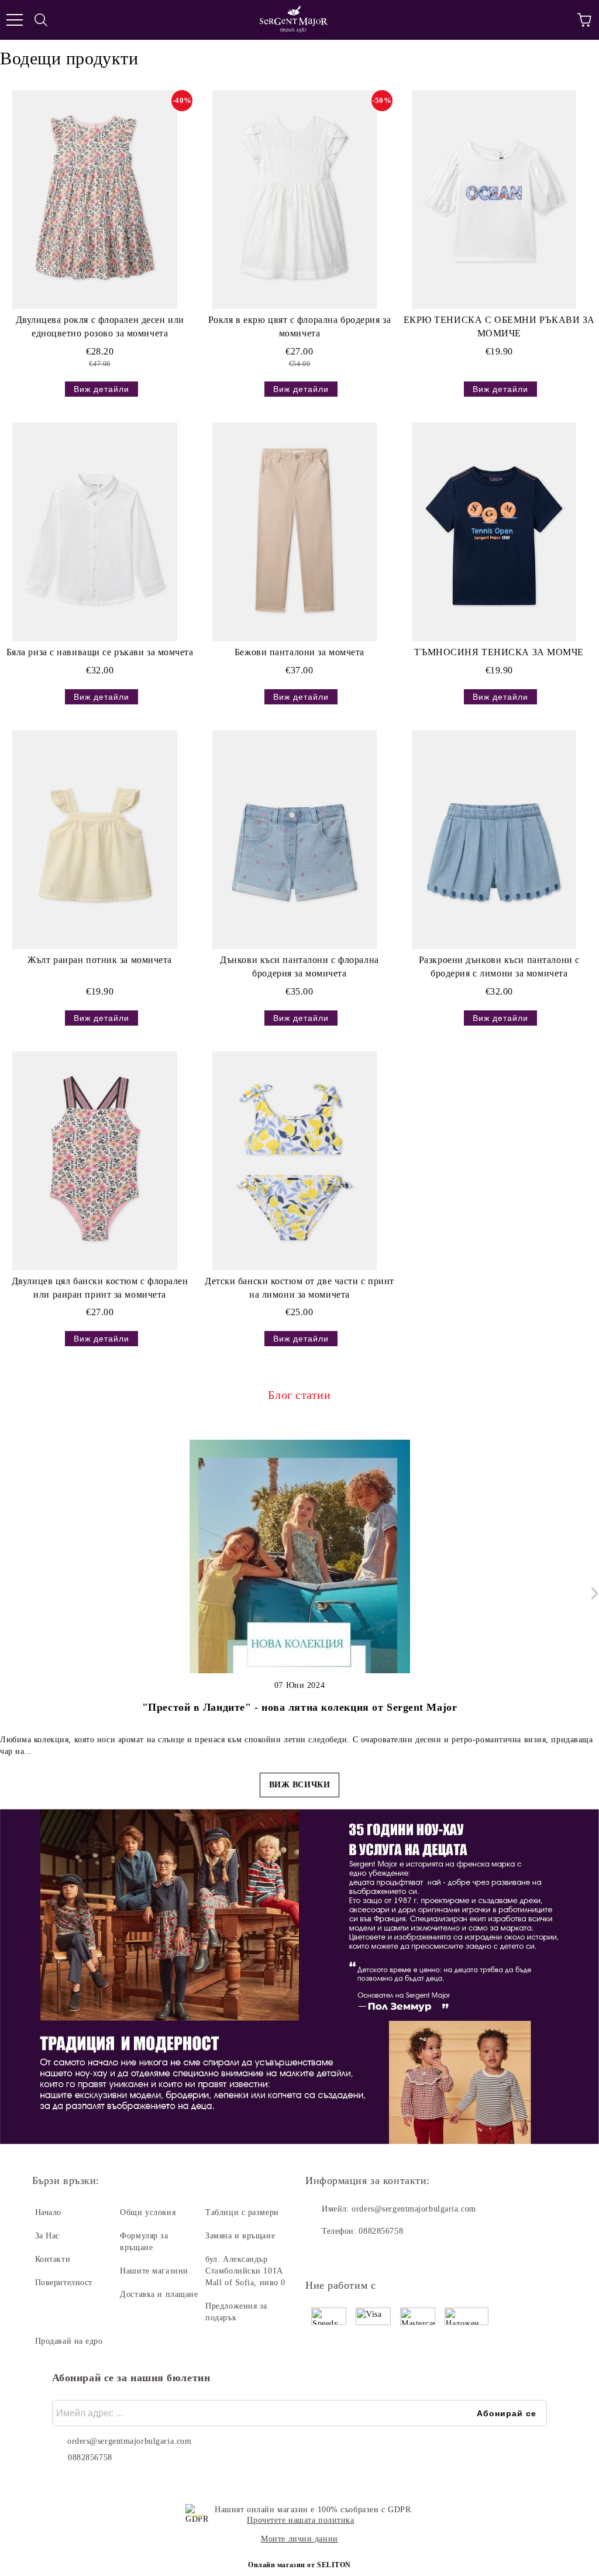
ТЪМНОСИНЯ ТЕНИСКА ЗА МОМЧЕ (499, 652)
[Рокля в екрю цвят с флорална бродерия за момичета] (294, 200)
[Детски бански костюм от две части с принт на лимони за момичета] (294, 1161)
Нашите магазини (154, 2271)
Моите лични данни (299, 2539)
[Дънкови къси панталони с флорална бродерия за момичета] (294, 840)
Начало (48, 2212)
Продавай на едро (69, 2341)
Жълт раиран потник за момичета (100, 960)
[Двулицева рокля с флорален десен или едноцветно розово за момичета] (95, 200)
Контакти (53, 2259)
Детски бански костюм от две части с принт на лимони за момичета (299, 1288)
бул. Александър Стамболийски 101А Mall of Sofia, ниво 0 (245, 2271)
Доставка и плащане (159, 2294)
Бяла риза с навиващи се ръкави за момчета (100, 652)
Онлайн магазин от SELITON (299, 2565)
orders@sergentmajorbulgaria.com (414, 2209)
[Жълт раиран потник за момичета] (95, 840)
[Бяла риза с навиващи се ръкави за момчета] (95, 532)
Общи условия (148, 2212)
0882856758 (381, 2231)
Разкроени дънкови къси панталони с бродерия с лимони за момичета (499, 967)
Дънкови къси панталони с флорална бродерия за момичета (299, 967)
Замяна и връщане (240, 2236)
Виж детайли (101, 389)
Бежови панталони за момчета (299, 652)
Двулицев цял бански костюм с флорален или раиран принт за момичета (100, 1288)
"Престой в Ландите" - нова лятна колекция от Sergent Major (299, 1707)
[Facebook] (321, 2255)
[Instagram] (346, 2255)
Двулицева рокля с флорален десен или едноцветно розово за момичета (100, 326)
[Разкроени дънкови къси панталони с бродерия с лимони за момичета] (494, 840)
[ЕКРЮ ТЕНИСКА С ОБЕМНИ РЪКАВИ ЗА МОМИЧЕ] (494, 200)
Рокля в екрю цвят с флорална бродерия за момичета (299, 326)
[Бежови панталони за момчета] (294, 532)
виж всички (300, 1785)
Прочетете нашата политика (300, 2520)
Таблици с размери (242, 2212)
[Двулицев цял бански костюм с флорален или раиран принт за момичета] (95, 1161)
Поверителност (64, 2283)
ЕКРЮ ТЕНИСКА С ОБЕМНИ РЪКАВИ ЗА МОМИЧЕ (499, 326)
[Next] (592, 1593)
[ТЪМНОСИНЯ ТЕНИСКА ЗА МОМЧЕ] (494, 532)
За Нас (47, 2236)
